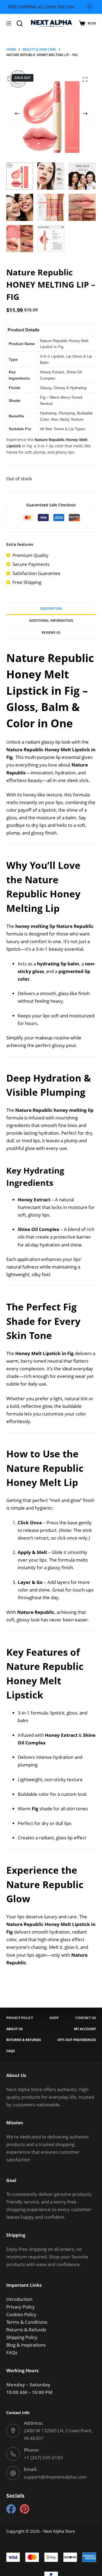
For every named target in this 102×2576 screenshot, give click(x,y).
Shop (54, 2018)
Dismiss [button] (90, 7)
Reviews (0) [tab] (51, 633)
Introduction (19, 2299)
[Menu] (9, 23)
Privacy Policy (21, 2307)
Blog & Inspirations (26, 2345)
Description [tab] (51, 609)
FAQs (12, 2352)
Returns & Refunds (26, 2330)
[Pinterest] (25, 2509)
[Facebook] (11, 2509)
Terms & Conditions (27, 2322)
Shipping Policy (22, 2337)
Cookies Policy (21, 2314)
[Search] (20, 23)
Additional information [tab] (51, 621)
